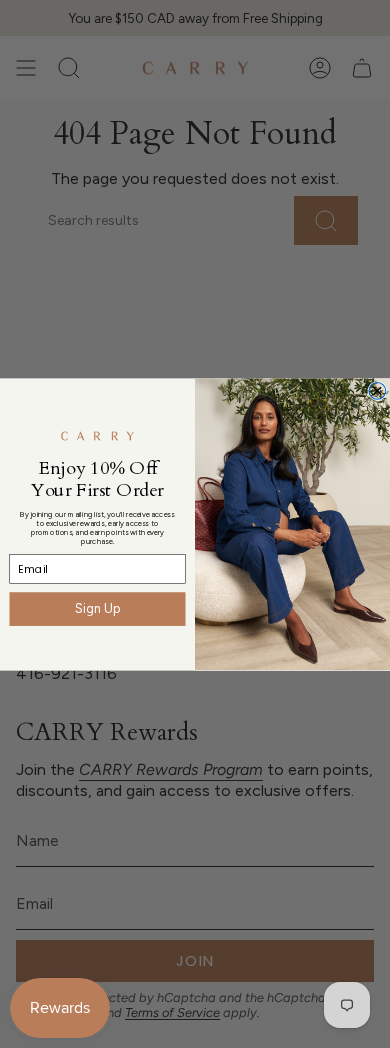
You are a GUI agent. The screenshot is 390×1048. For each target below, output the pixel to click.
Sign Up (97, 608)
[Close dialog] (377, 390)
